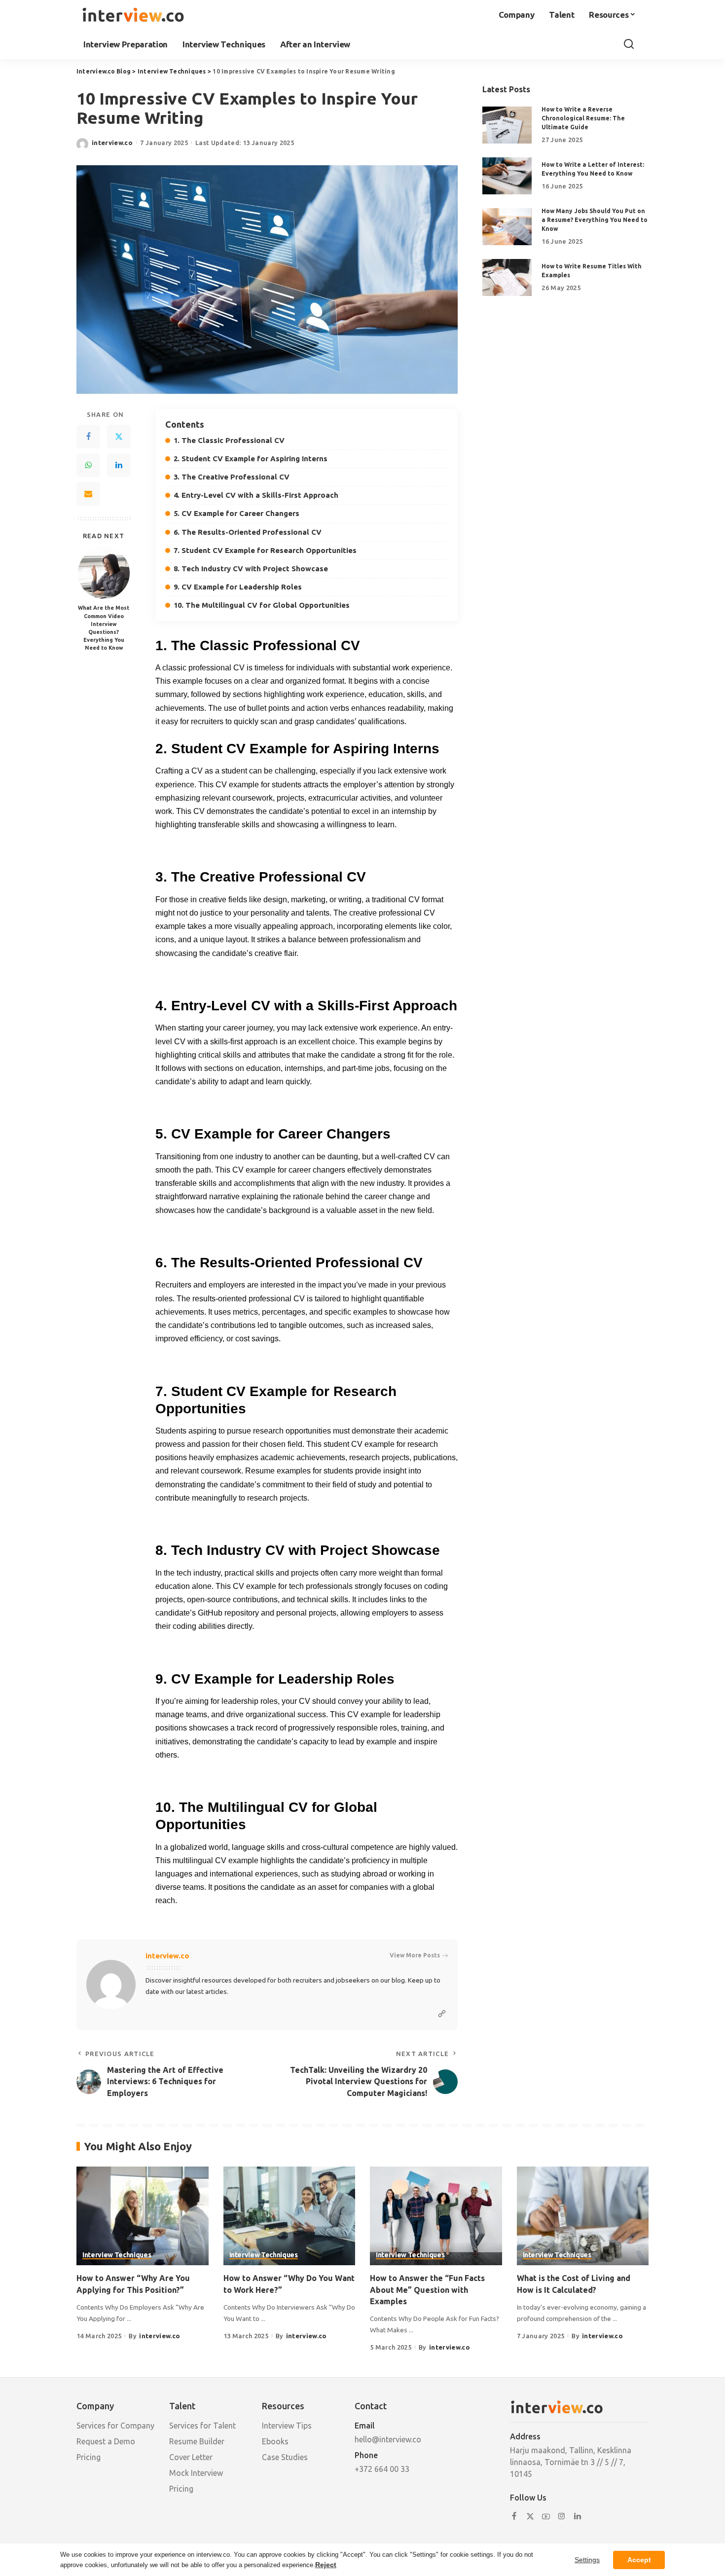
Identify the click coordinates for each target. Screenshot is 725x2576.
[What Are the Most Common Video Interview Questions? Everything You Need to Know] (104, 573)
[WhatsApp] (88, 465)
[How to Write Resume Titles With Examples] (507, 277)
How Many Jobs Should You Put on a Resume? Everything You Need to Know (595, 220)
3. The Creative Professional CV (232, 477)
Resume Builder (197, 2441)
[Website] (442, 2014)
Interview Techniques (117, 2255)
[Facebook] (88, 437)
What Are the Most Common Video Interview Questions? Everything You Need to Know (104, 628)
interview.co (112, 143)
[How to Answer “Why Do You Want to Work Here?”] (290, 2216)
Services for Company (115, 2426)
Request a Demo (106, 2441)
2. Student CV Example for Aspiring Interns (251, 459)
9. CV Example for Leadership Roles (238, 587)
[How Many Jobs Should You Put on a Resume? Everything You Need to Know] (507, 227)
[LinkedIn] (119, 465)
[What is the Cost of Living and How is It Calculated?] (583, 2216)
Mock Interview (196, 2473)
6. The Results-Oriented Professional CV (248, 532)
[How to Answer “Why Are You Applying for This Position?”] (143, 2216)
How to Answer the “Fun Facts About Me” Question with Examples (427, 2289)
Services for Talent (202, 2426)
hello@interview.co (388, 2439)
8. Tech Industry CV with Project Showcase (251, 569)
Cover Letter (191, 2457)
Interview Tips (287, 2426)
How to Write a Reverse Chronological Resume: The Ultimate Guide (583, 118)
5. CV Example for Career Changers (236, 513)
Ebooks (275, 2441)
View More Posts (415, 1955)
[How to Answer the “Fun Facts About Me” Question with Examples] (436, 2216)
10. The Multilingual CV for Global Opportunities (262, 605)
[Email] (88, 494)
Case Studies (285, 2457)
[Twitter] (119, 437)
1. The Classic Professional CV (229, 440)
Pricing (89, 2457)
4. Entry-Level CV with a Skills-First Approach (256, 495)
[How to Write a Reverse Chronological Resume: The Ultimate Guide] (507, 125)
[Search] (629, 44)
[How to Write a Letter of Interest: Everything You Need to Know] (507, 176)
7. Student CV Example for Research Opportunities (265, 550)
